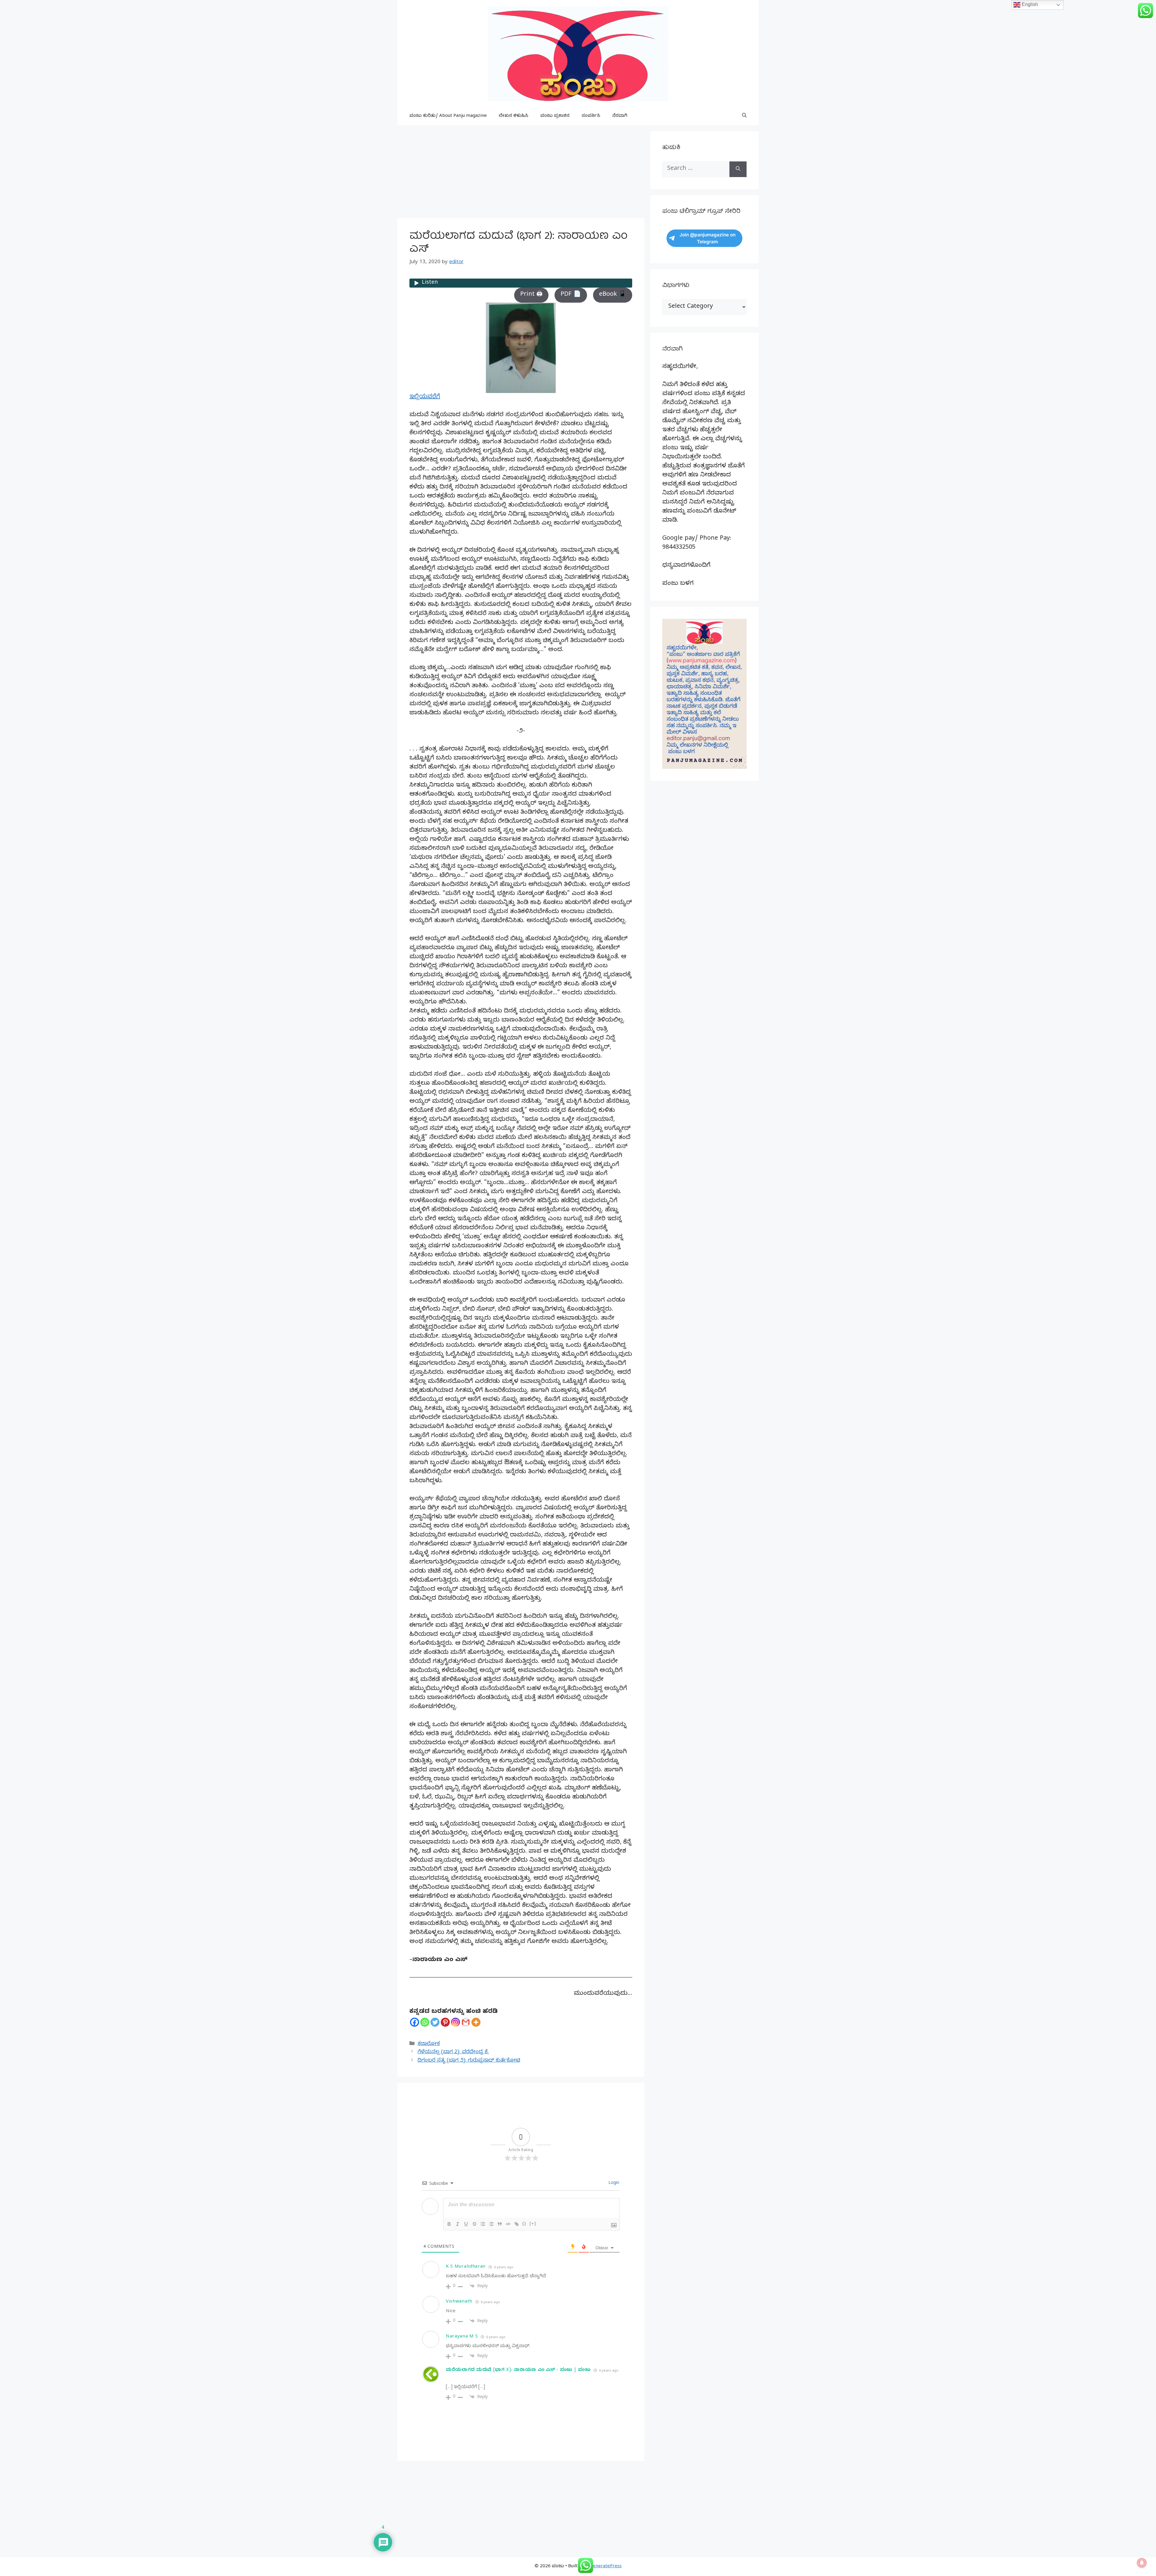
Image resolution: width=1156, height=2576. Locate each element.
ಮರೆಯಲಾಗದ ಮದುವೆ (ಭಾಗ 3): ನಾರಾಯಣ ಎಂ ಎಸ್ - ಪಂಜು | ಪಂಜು (518, 2370)
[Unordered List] (491, 2224)
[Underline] (466, 2224)
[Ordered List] (483, 2224)
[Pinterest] (445, 2022)
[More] (476, 2022)
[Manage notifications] (1142, 2563)
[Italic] (458, 2224)
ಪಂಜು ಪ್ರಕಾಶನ (555, 116)
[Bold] (449, 2224)
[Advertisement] (521, 173)
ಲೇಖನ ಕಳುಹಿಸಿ (514, 116)
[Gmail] (466, 2022)
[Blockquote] (500, 2224)
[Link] (517, 2224)
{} (524, 2224)
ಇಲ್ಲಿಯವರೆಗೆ (425, 397)
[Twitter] (435, 2022)
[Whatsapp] (425, 2022)
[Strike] (474, 2224)
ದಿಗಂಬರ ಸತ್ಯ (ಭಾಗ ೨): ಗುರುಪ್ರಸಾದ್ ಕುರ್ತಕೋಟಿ (469, 2061)
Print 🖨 (531, 295)
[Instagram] (455, 2022)
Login (613, 2183)
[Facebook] (415, 2022)
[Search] (738, 169)
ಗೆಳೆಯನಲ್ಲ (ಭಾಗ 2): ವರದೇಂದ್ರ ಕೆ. (453, 2052)
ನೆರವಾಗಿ (620, 116)
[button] (744, 116)
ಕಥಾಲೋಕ (429, 2044)
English (1029, 4)
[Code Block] (508, 2224)
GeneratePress (606, 2567)
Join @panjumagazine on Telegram (707, 238)
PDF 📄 (571, 295)
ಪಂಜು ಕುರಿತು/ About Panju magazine (448, 116)
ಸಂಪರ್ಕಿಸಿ (591, 116)
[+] (533, 2224)
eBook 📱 (613, 295)
